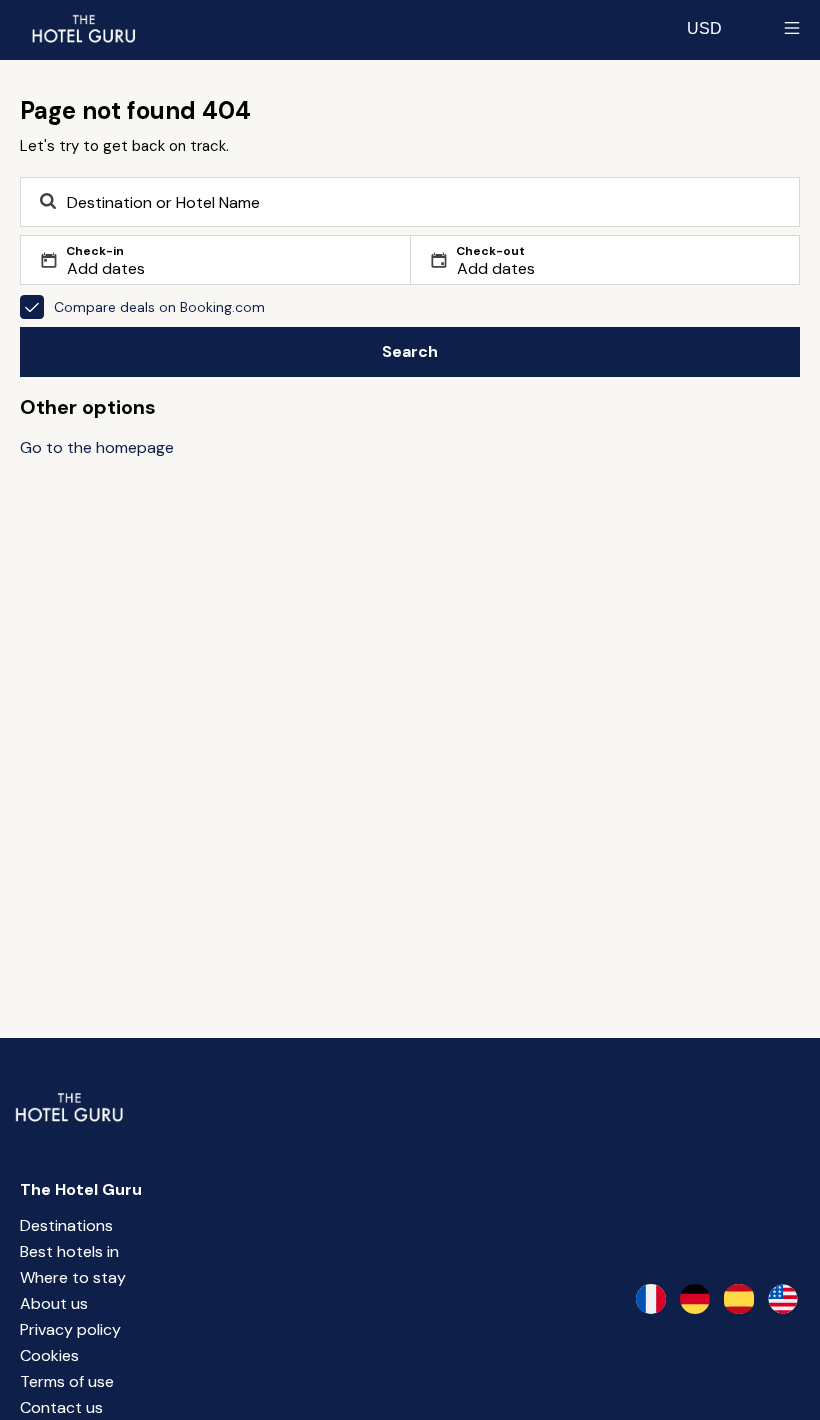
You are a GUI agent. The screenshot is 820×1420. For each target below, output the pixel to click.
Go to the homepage (97, 447)
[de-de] (695, 1299)
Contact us (61, 1407)
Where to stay (73, 1277)
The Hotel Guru (81, 1189)
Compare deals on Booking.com (159, 307)
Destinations (66, 1225)
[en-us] (783, 1299)
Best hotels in (69, 1251)
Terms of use (67, 1381)
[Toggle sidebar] (792, 28)
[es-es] (739, 1299)
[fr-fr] (651, 1299)
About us (54, 1303)
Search (410, 351)
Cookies (49, 1355)
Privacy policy (70, 1329)
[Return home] (83, 28)
